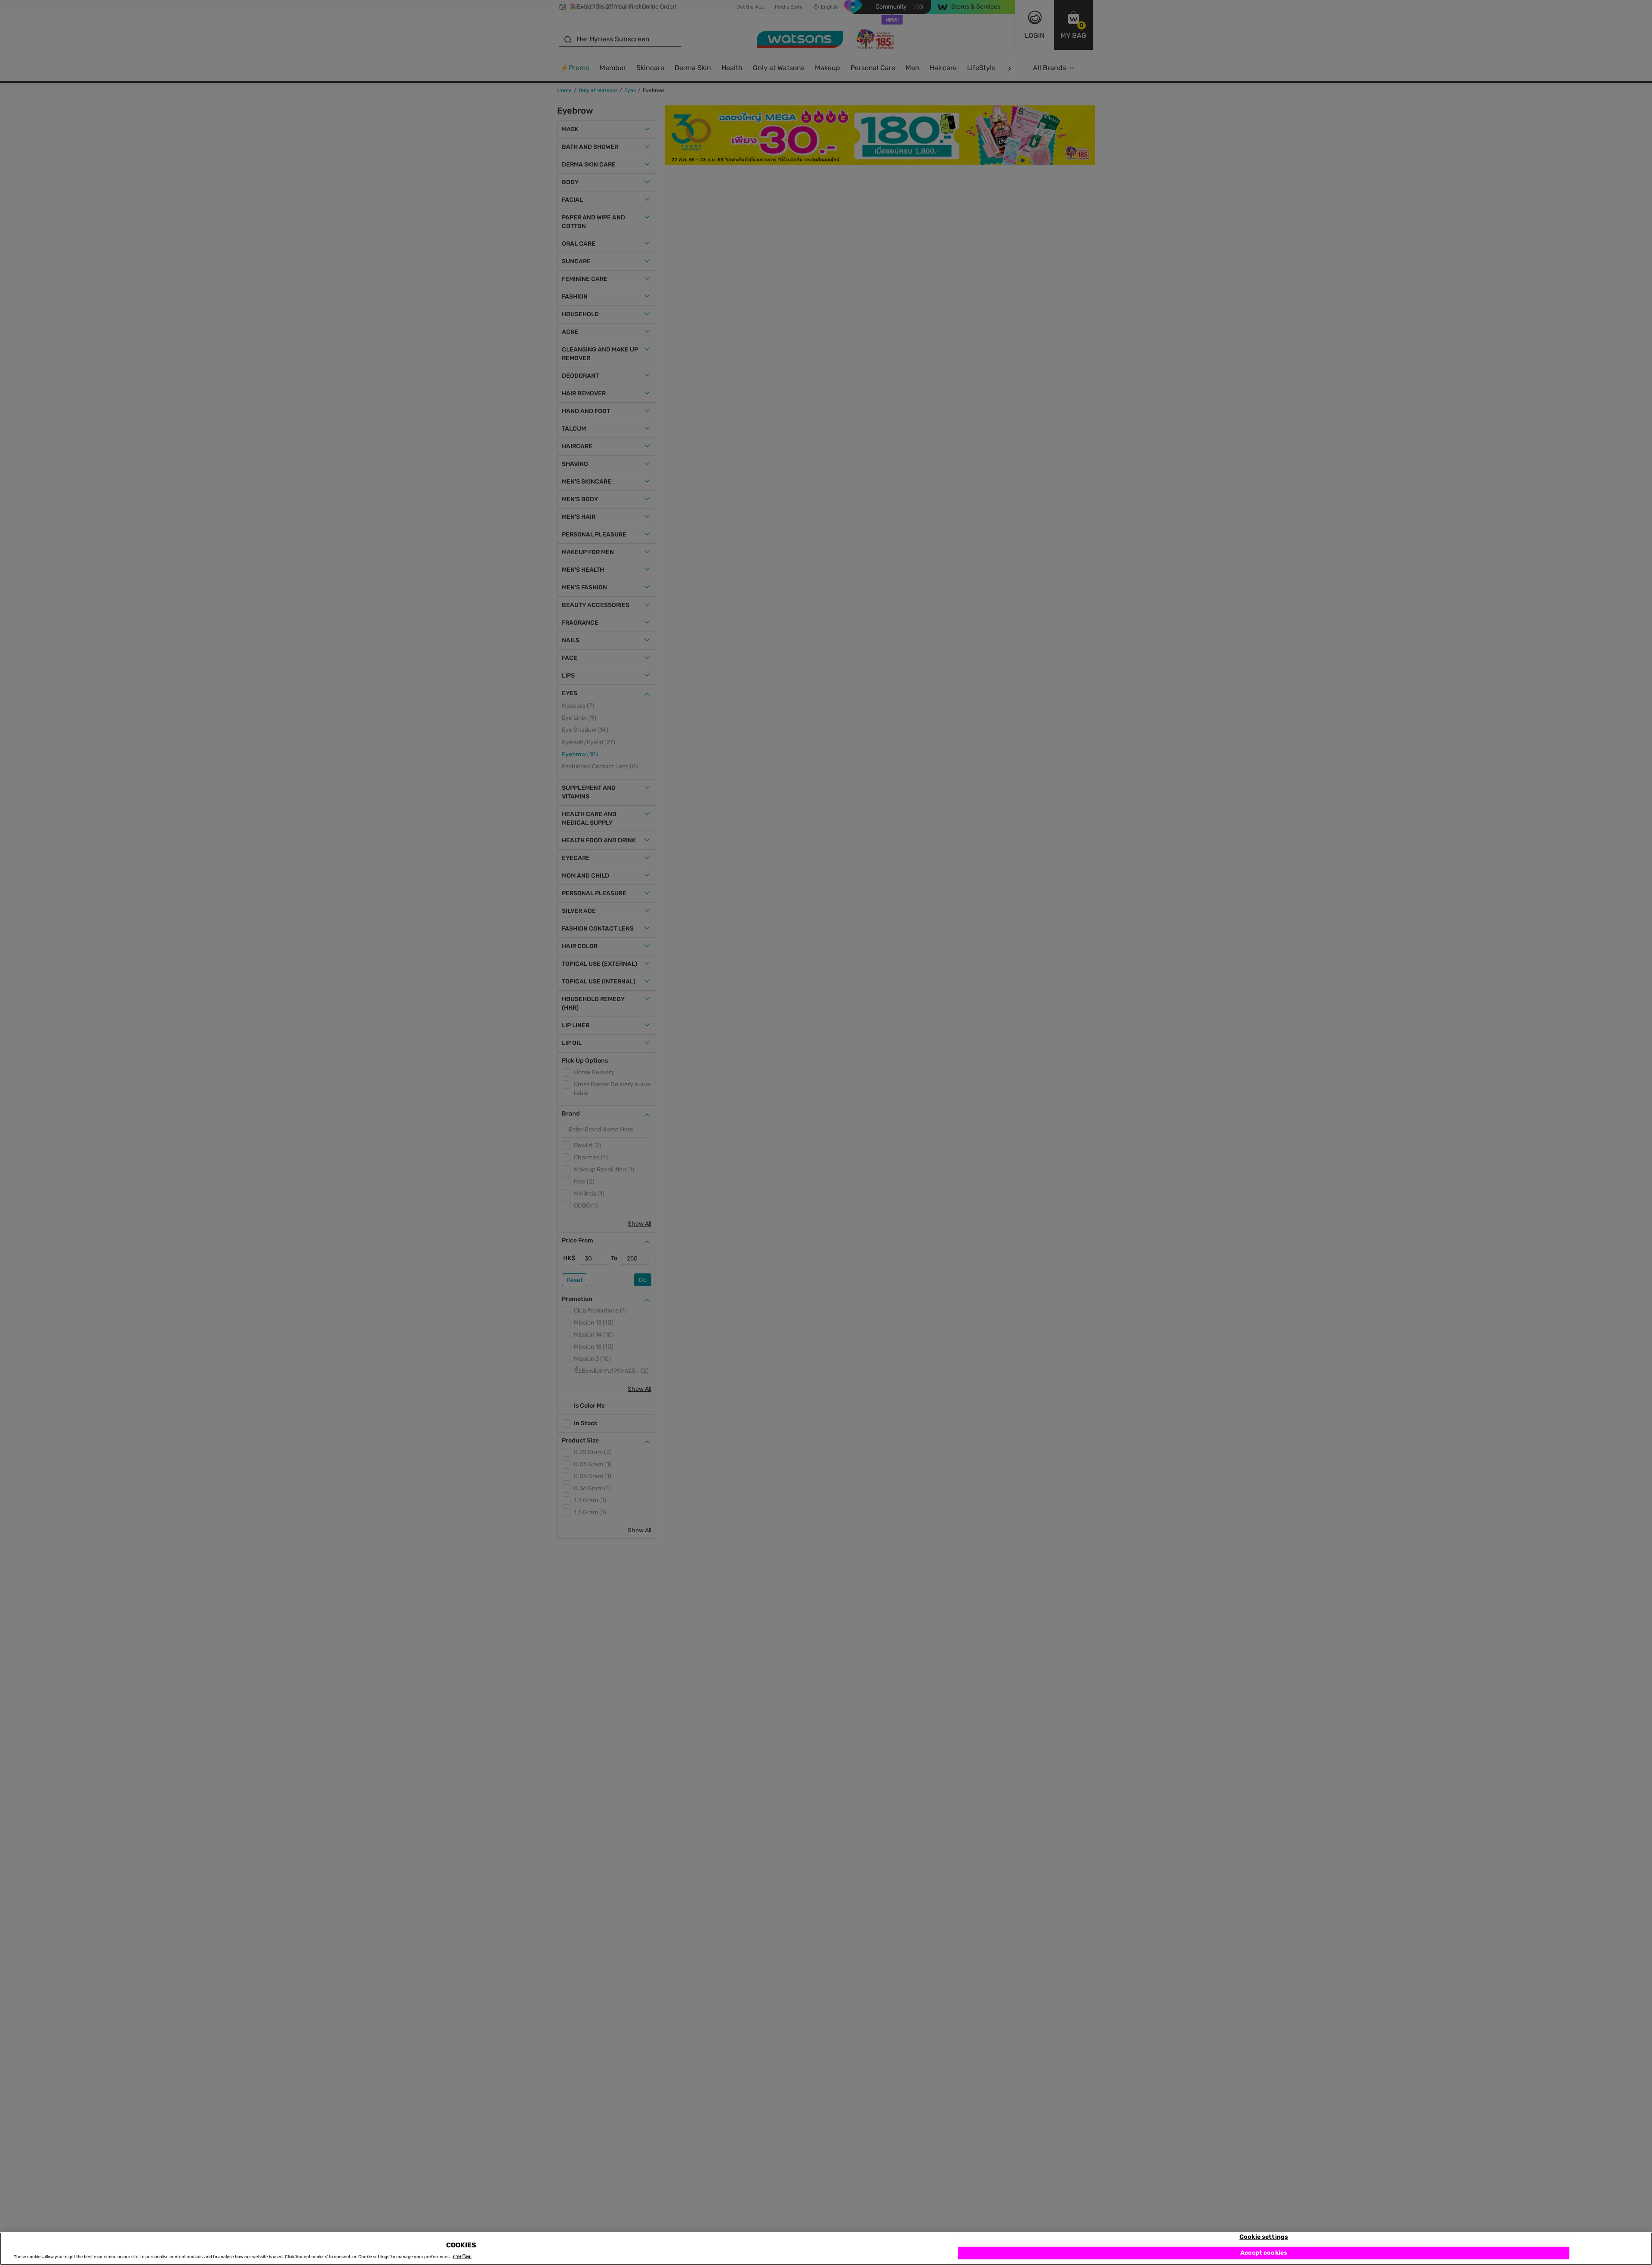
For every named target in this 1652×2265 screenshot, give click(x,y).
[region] (826, 2249)
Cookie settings (1264, 2237)
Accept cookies (1264, 2253)
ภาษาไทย (462, 2257)
